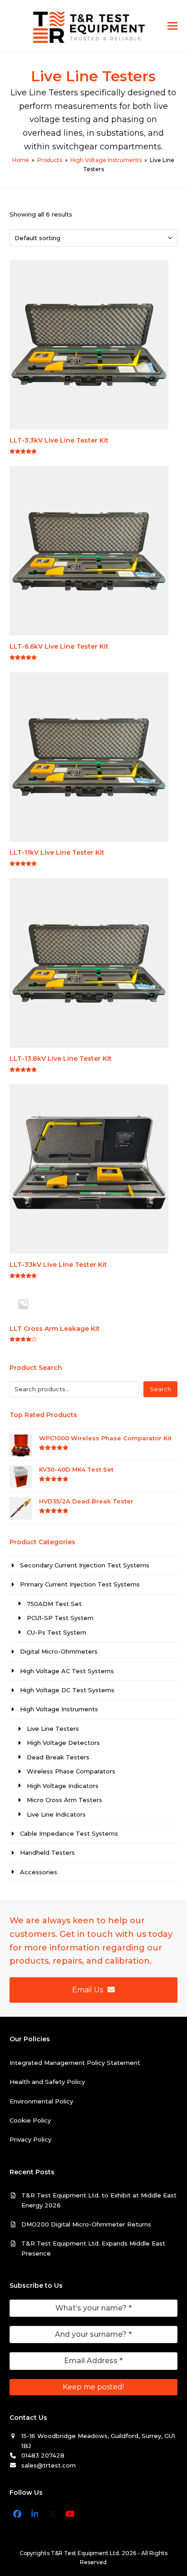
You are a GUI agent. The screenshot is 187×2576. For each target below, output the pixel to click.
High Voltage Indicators (63, 1786)
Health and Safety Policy (47, 2082)
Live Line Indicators (56, 1814)
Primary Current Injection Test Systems (80, 1584)
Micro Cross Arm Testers (64, 1800)
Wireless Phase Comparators (71, 1771)
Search (160, 1389)
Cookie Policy (30, 2120)
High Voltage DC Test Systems (67, 1690)
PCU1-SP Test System (60, 1618)
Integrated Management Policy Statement (75, 2063)
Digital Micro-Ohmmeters (59, 1651)
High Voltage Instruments (59, 1709)
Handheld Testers (47, 1852)
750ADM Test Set (54, 1604)
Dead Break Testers (58, 1757)
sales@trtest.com (49, 2465)
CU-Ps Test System (57, 1632)
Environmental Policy (41, 2101)
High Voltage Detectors (63, 1743)
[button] (172, 26)
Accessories (39, 1872)
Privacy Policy (30, 2139)
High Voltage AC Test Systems (67, 1671)
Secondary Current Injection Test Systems (85, 1565)
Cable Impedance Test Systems (69, 1833)
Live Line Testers (53, 1729)
